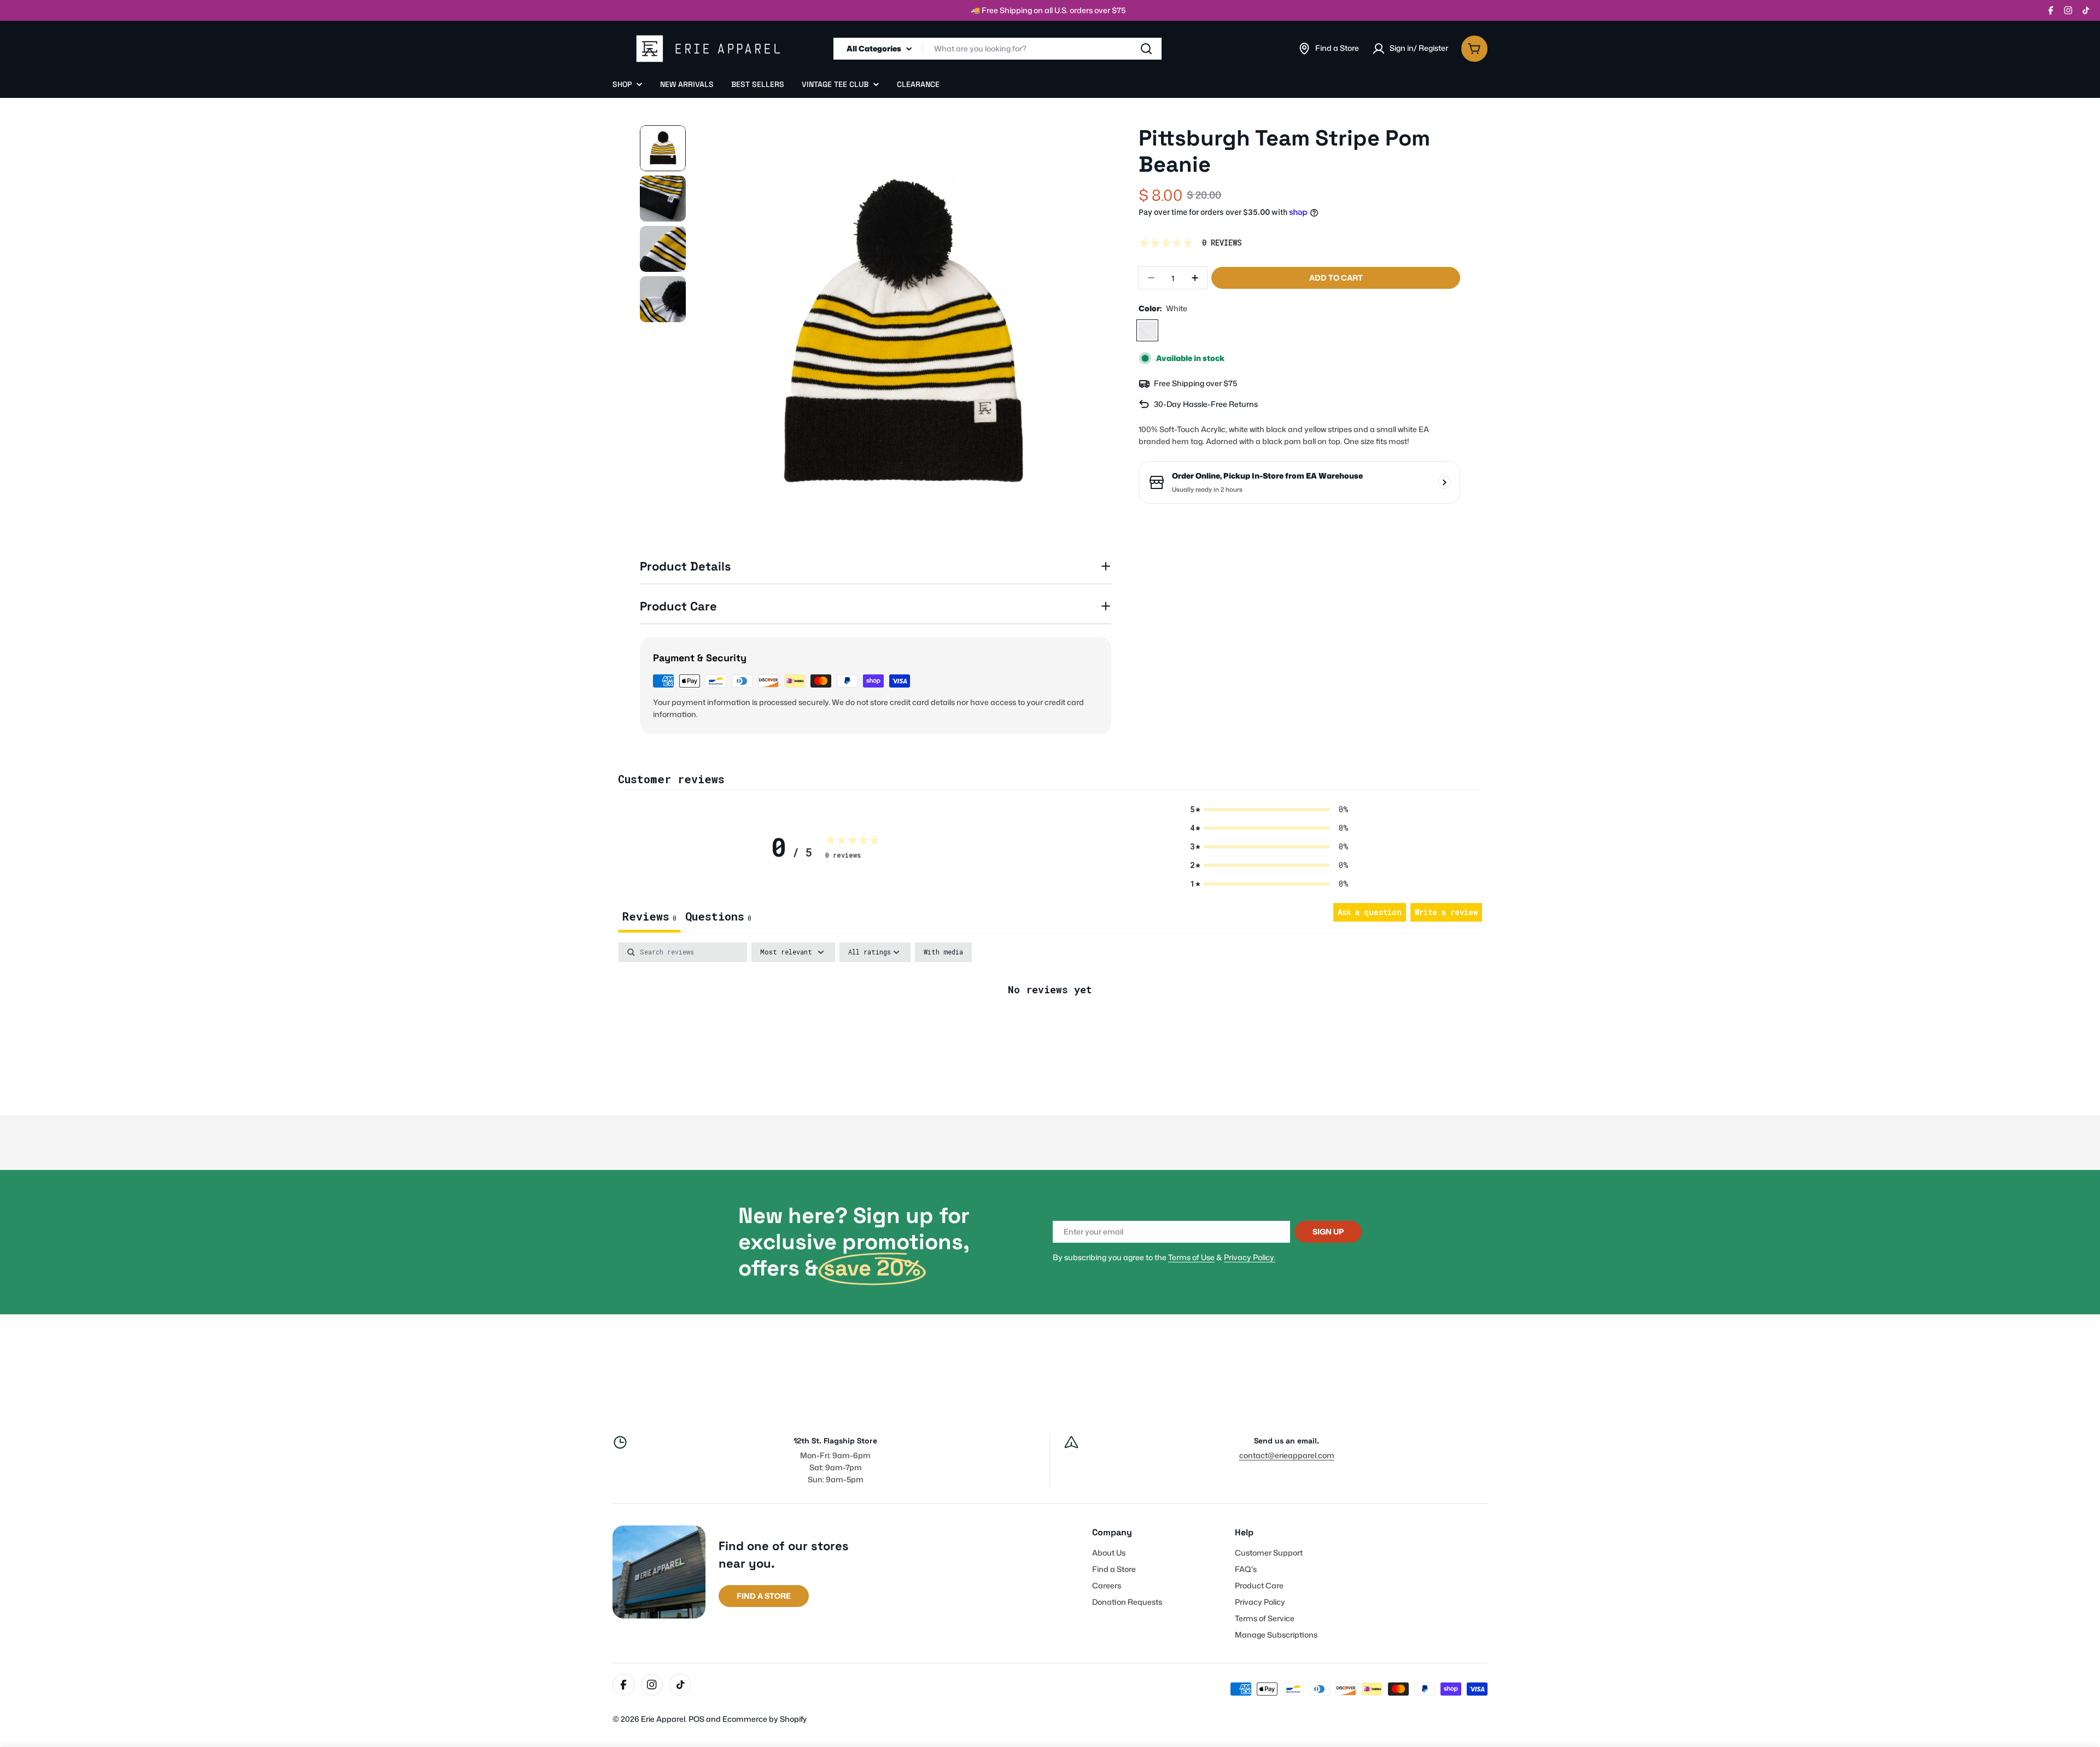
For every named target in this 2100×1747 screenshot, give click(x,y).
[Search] (1146, 49)
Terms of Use (1191, 1257)
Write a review (1446, 912)
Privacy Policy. (1250, 1257)
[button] (1269, 810)
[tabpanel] (1050, 1026)
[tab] (718, 918)
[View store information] (1444, 482)
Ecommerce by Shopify (765, 1719)
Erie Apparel (663, 1719)
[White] (1147, 330)
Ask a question (1370, 912)
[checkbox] (943, 952)
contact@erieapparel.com (1287, 1455)
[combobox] (997, 49)
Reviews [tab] (649, 916)
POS (696, 1719)
